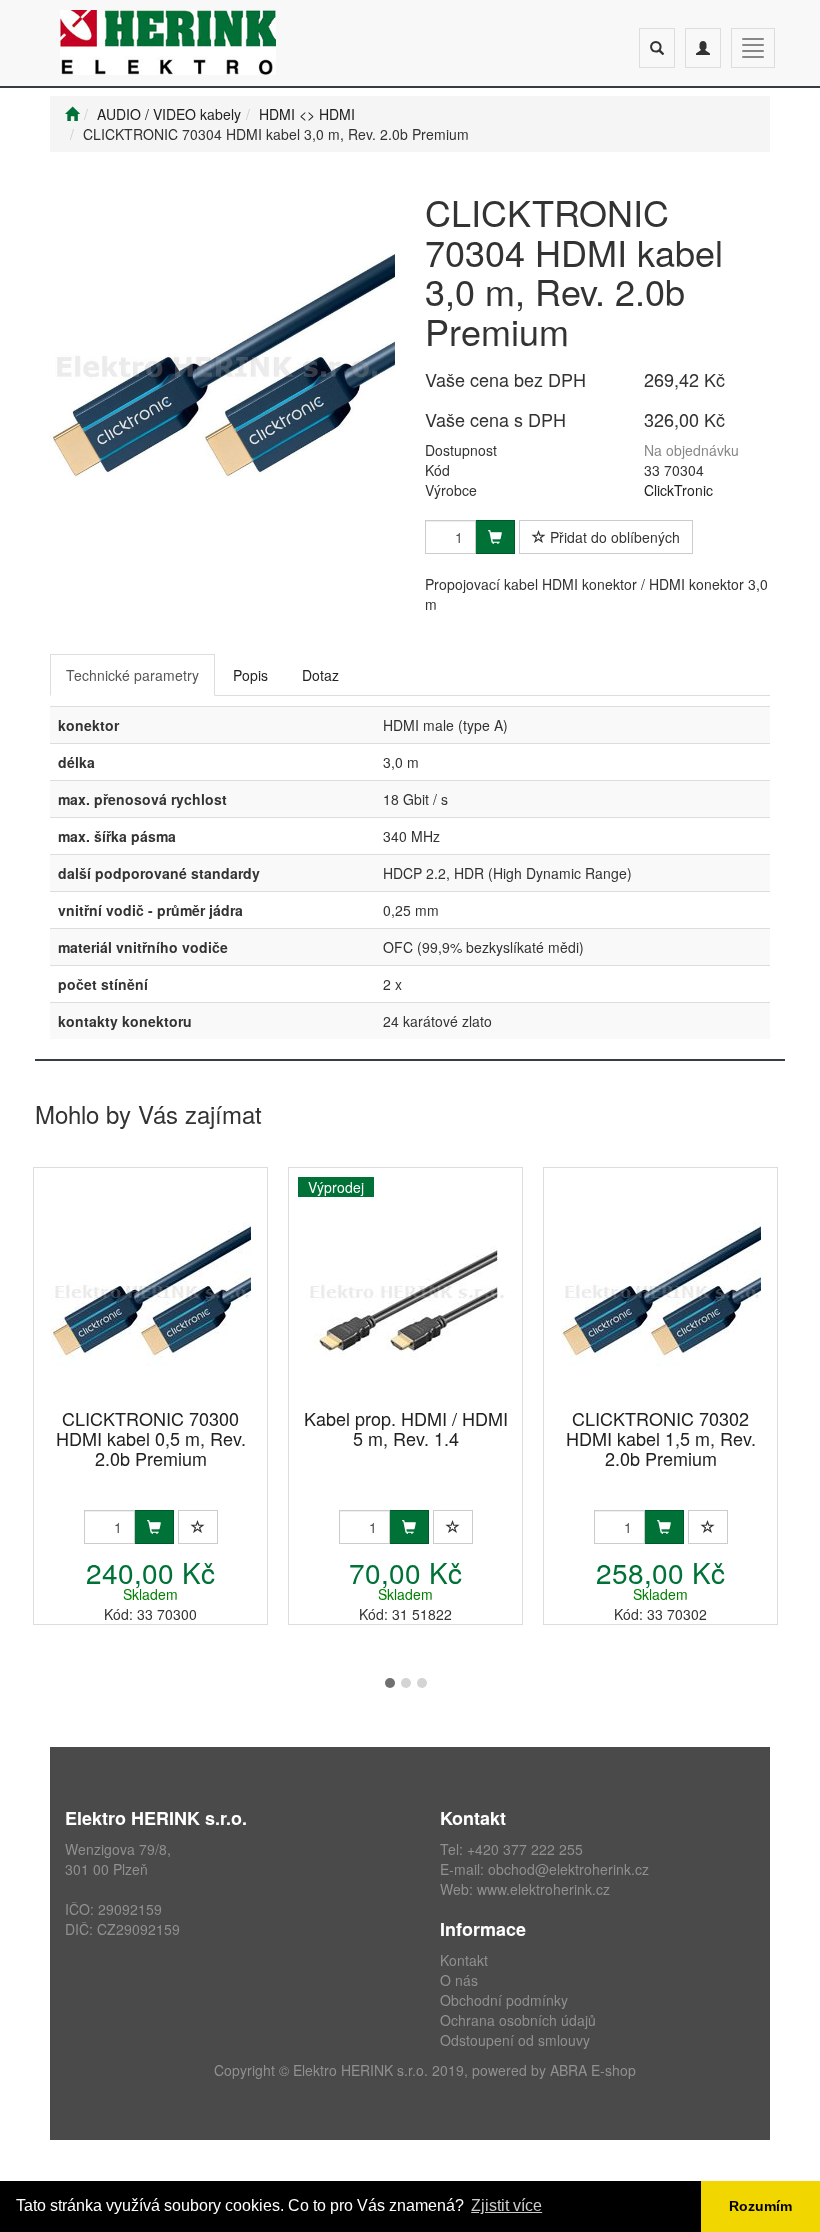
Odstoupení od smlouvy (515, 2040)
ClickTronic (678, 490)
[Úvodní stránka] (72, 114)
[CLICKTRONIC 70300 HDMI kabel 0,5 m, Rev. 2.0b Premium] (151, 1289)
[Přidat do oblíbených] (198, 1527)
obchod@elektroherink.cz (568, 1869)
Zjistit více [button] (506, 2205)
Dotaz (320, 675)
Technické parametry (132, 675)
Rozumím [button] (760, 2206)
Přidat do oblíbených (613, 537)
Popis (250, 675)
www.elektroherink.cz (543, 1889)
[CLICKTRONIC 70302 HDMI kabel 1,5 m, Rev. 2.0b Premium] (661, 1289)
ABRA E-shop (593, 2070)
